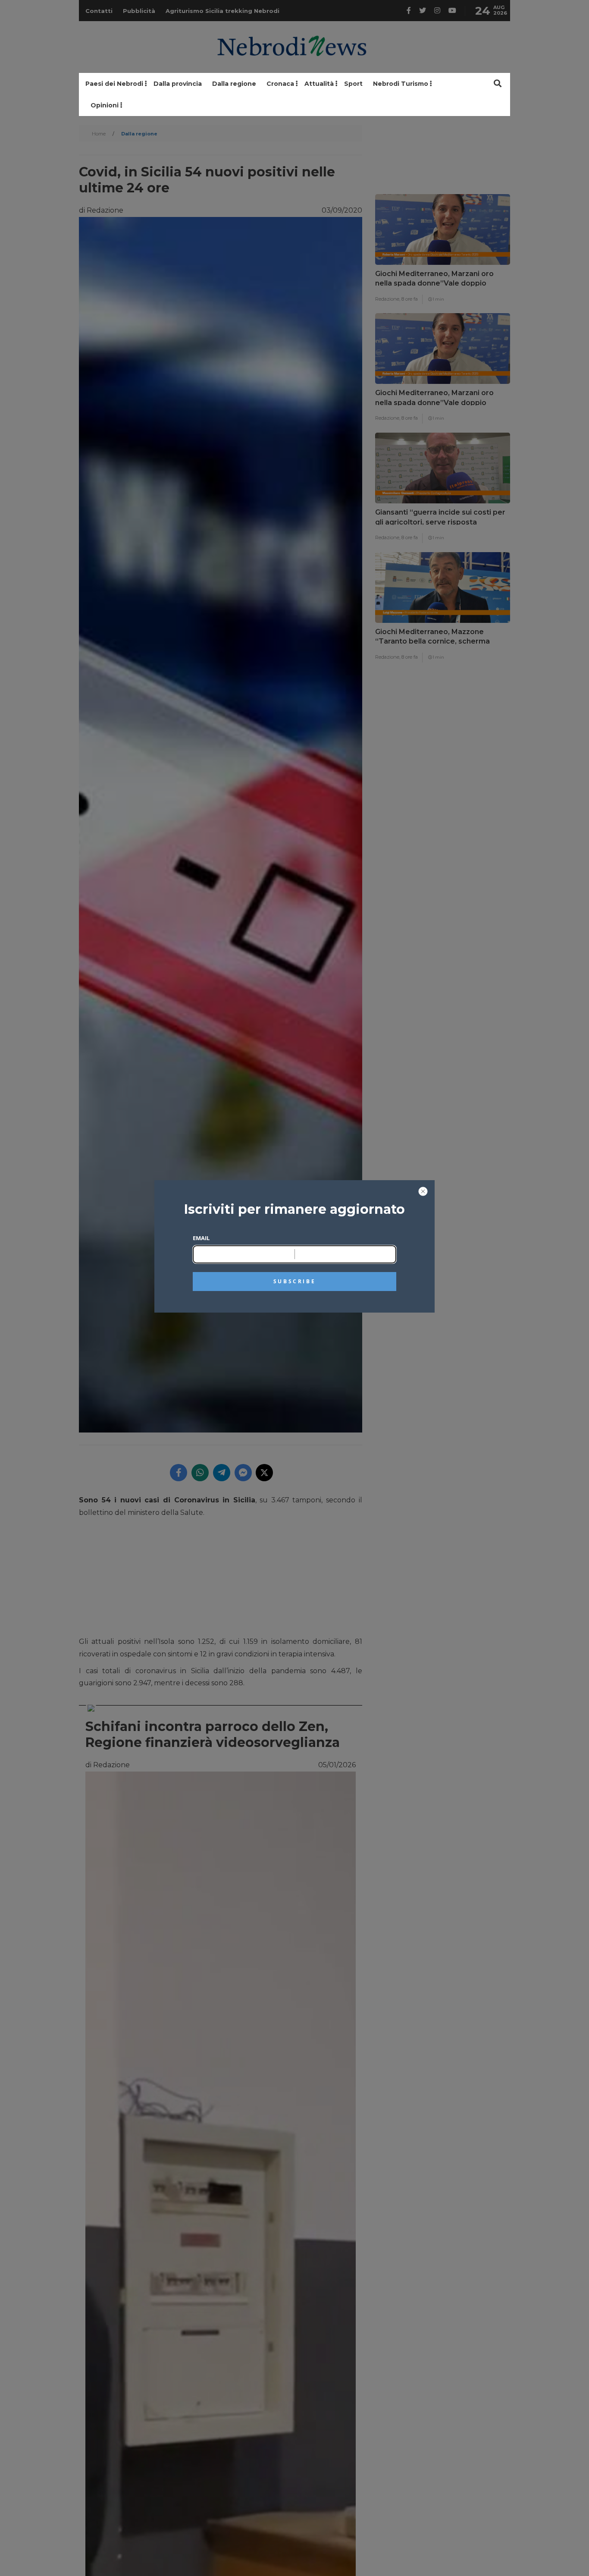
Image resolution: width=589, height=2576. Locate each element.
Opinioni (105, 105)
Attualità (319, 84)
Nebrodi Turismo (401, 84)
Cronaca (280, 84)
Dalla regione (234, 84)
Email (201, 1238)
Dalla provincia (178, 84)
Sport (353, 84)
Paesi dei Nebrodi (114, 84)
